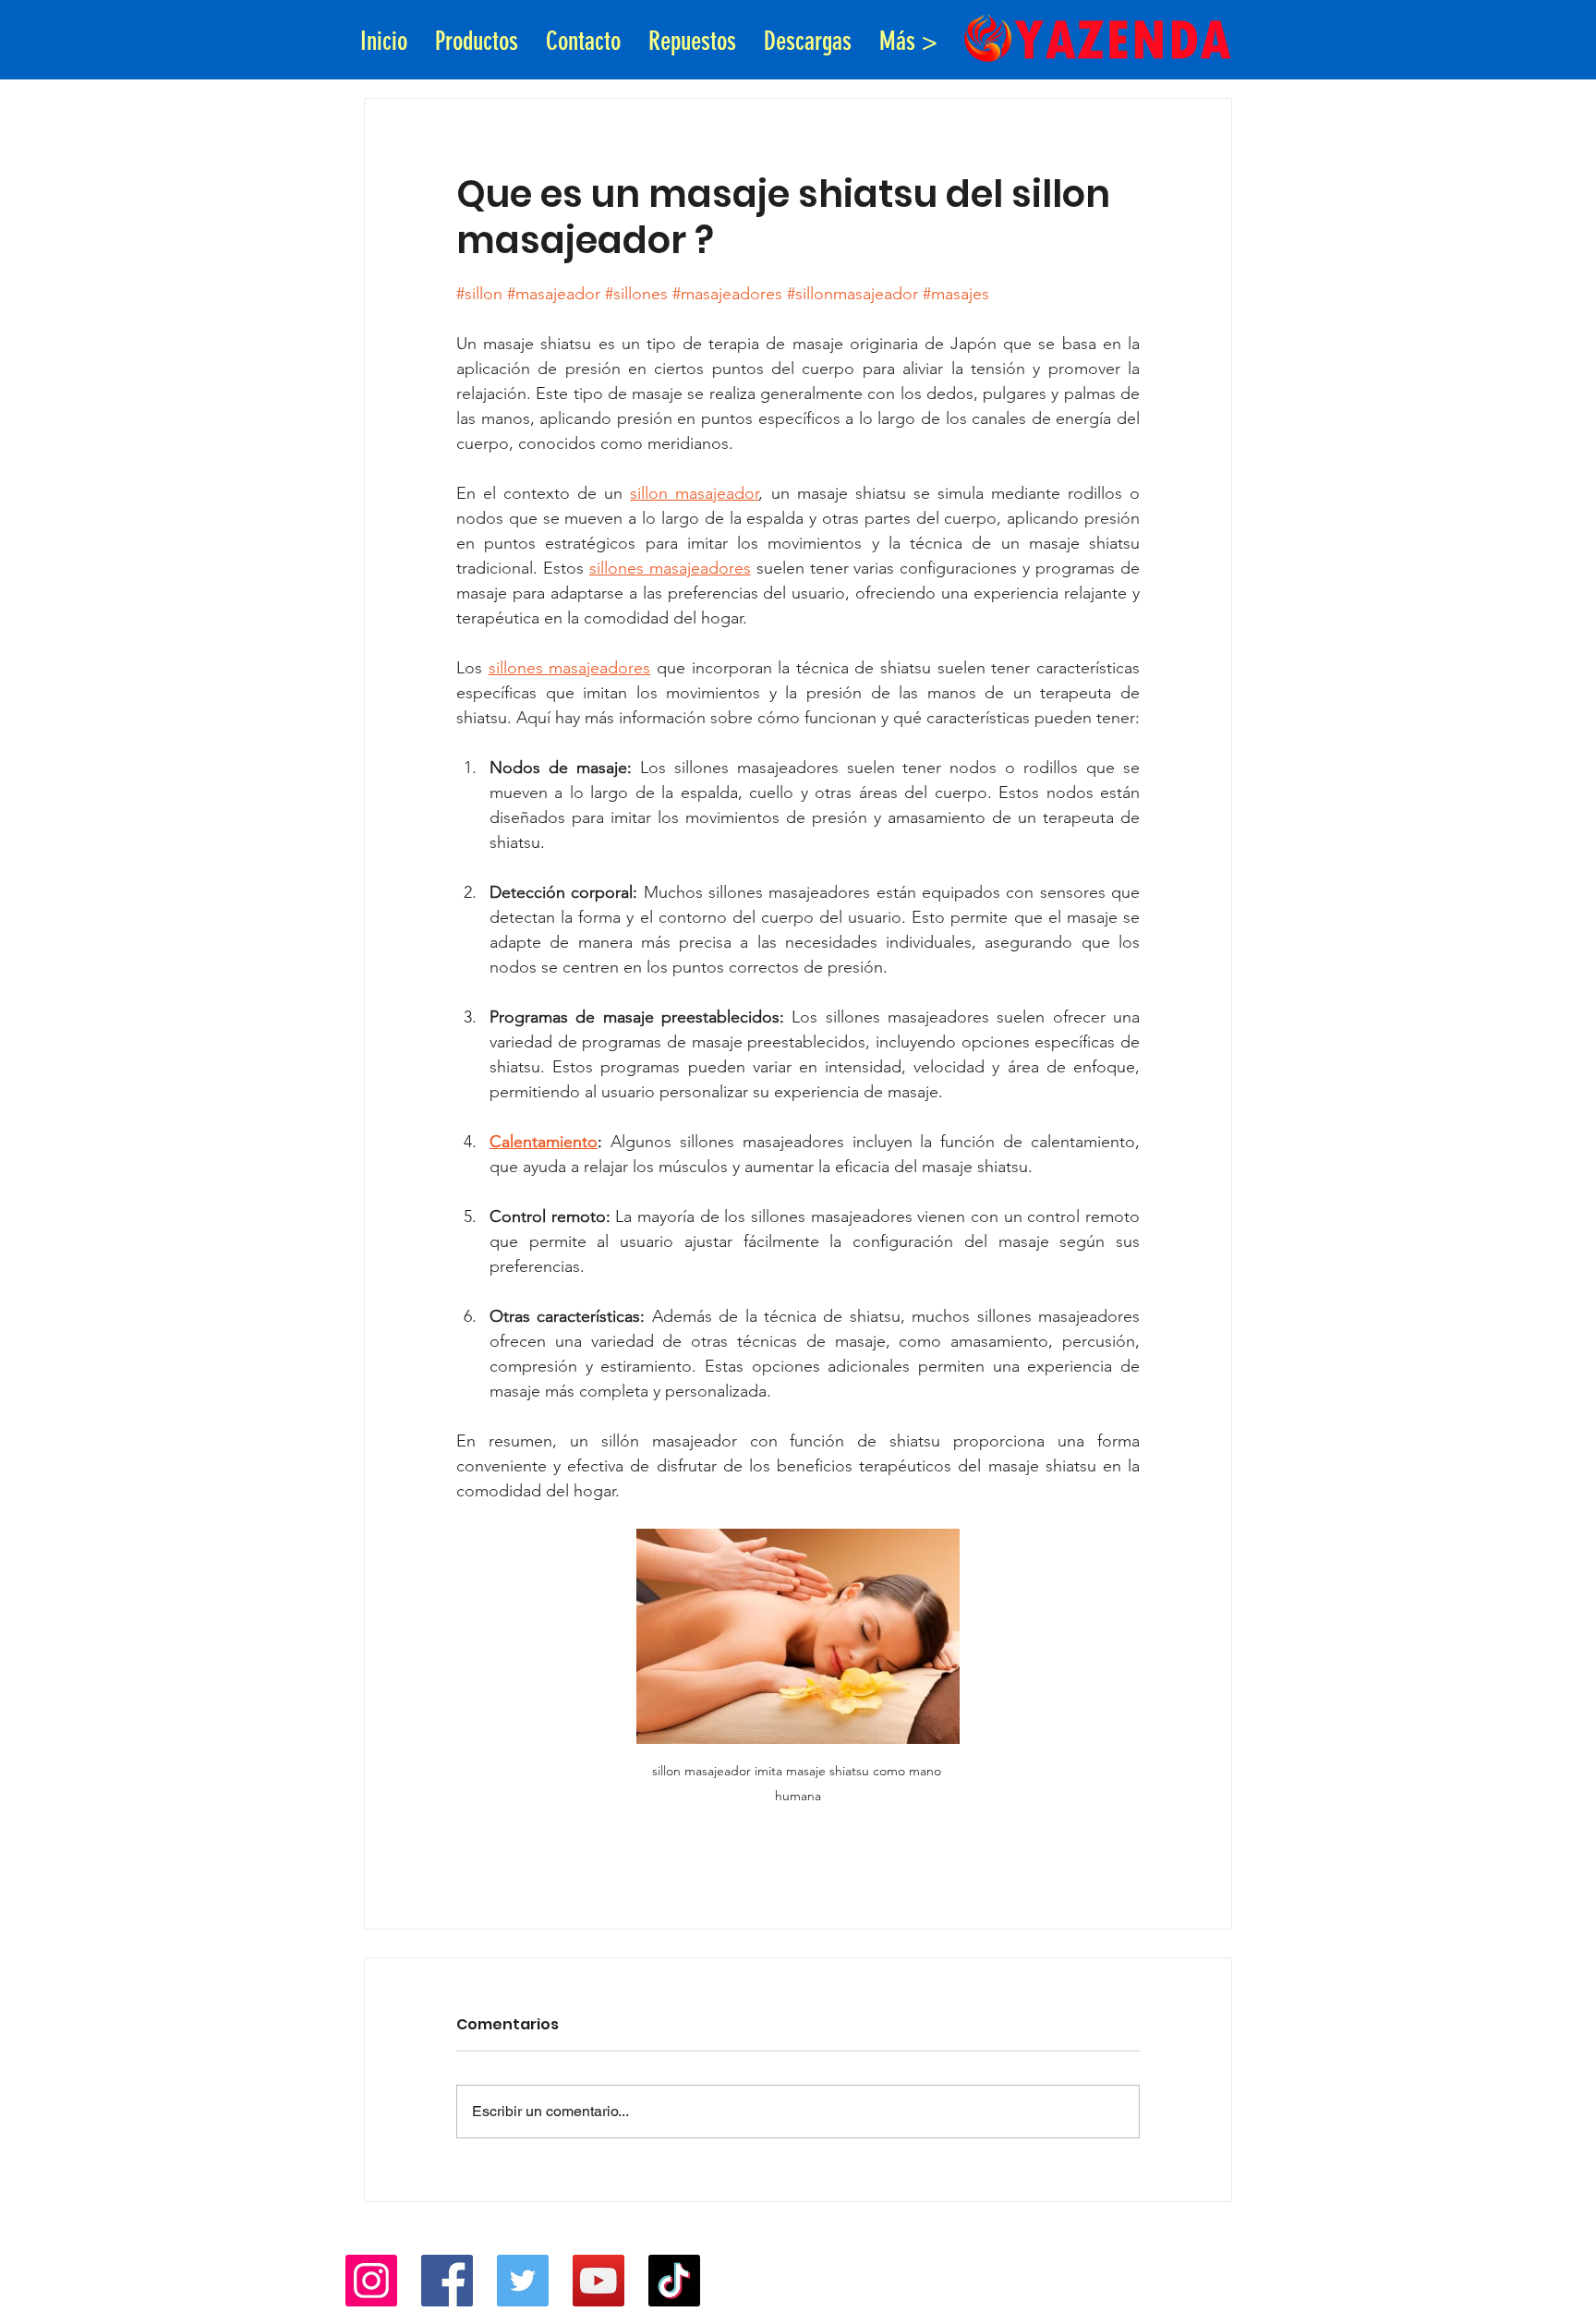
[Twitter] (523, 2281)
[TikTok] (674, 2281)
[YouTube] (598, 2281)
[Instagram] (371, 2281)
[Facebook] (447, 2281)
